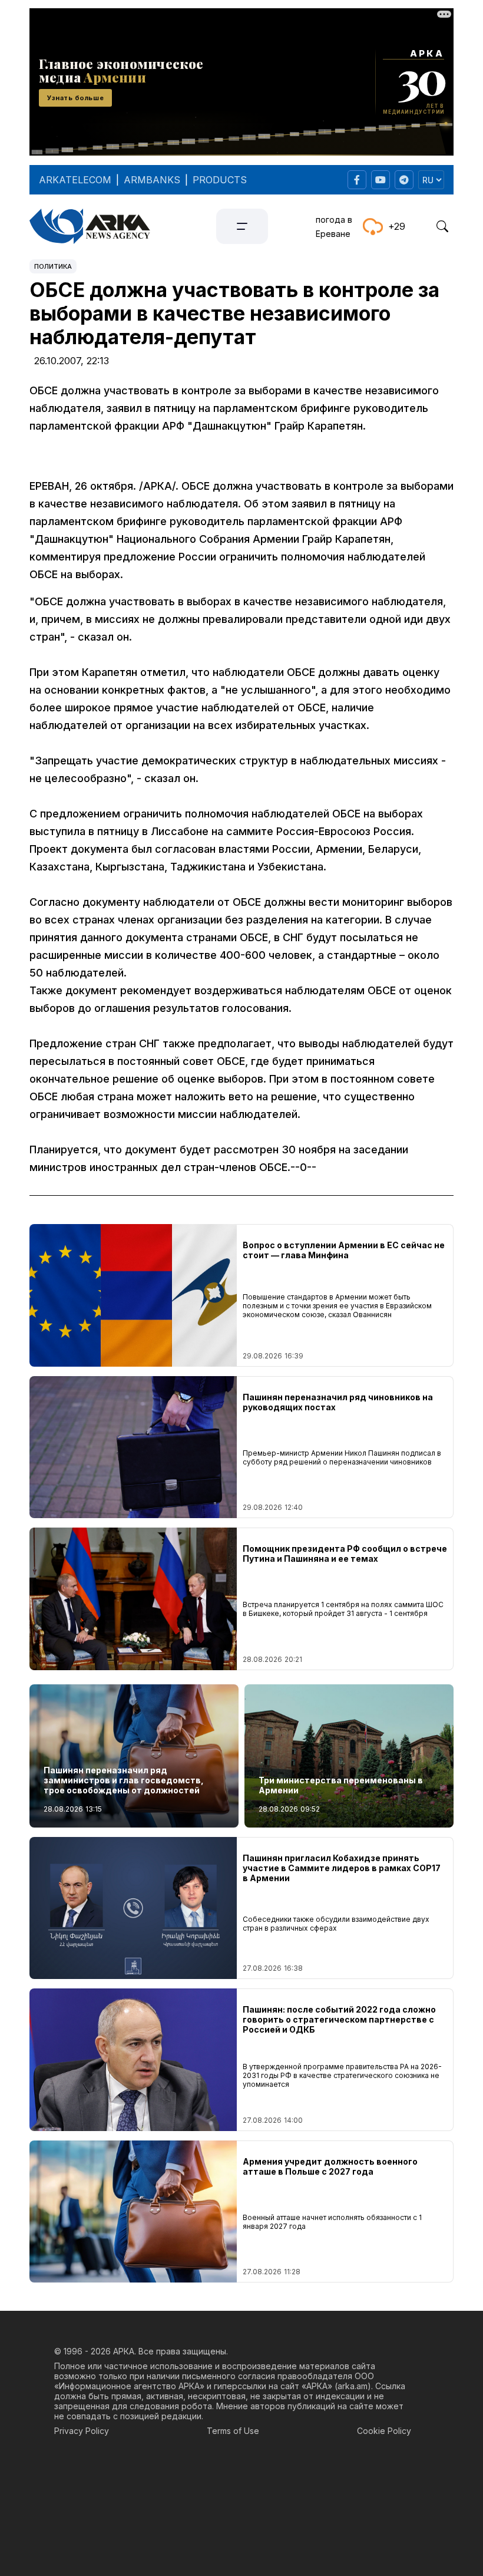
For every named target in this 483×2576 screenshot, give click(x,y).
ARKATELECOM (75, 180)
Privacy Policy (82, 2431)
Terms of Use (233, 2431)
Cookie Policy (384, 2431)
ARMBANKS (152, 180)
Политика (53, 266)
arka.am (353, 2386)
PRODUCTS (220, 180)
